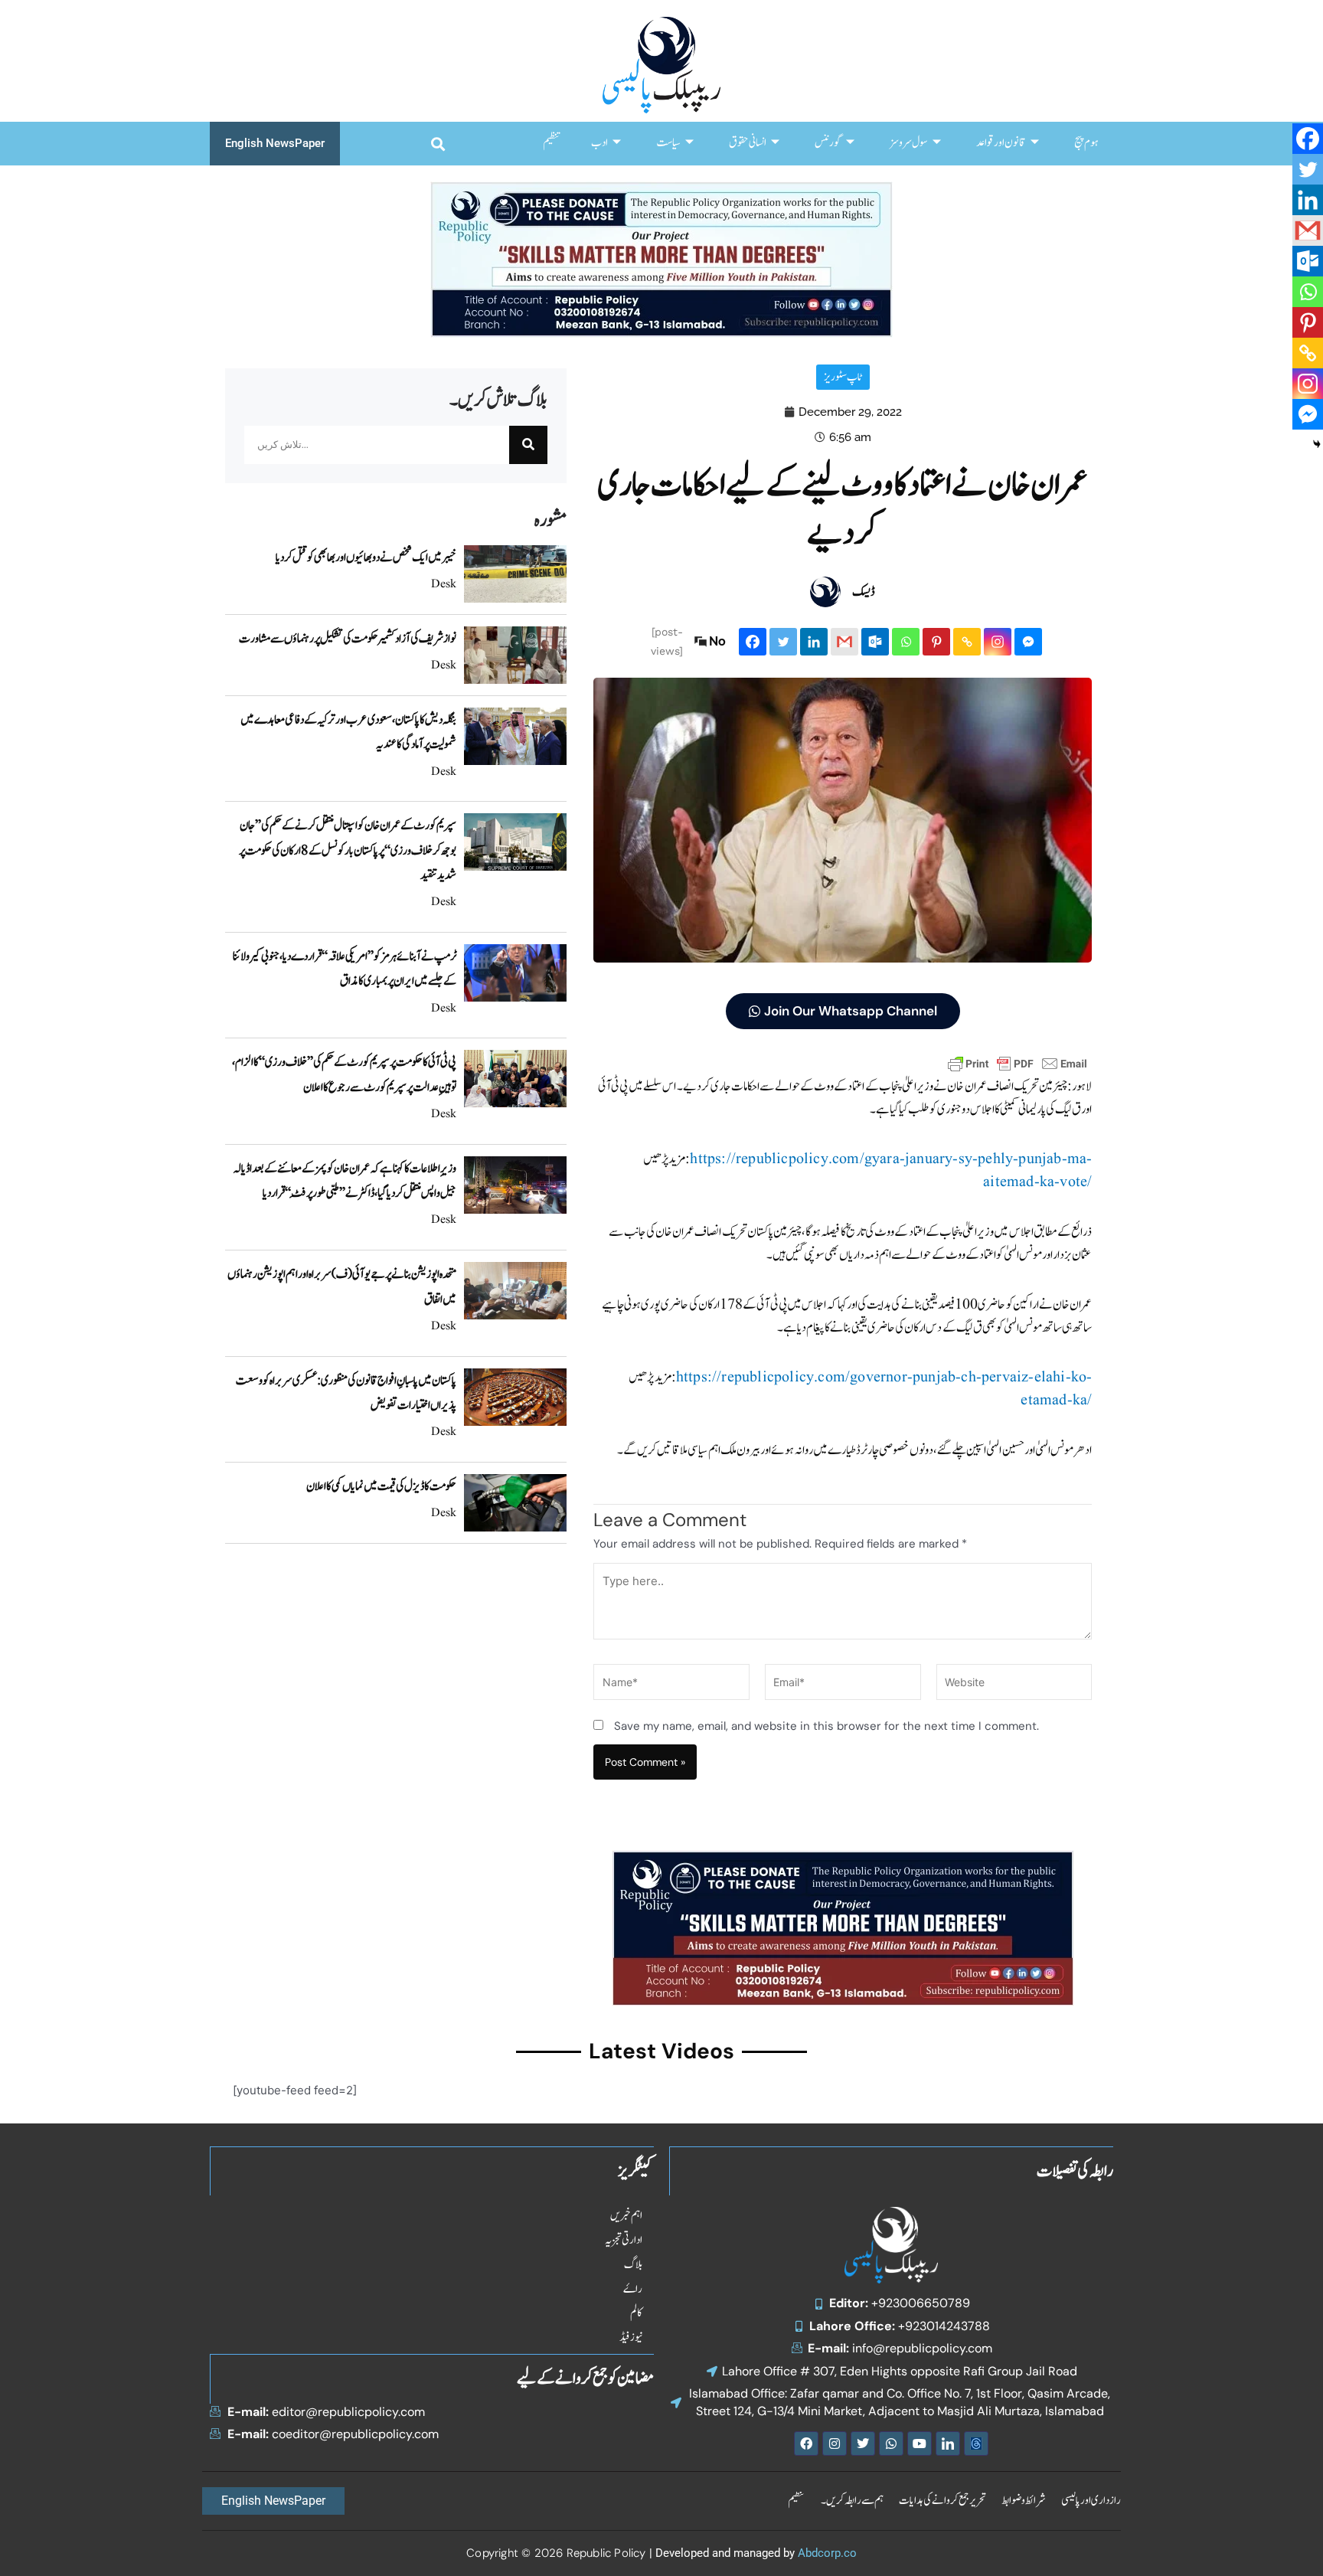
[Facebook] (753, 642)
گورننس (828, 143)
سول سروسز (909, 143)
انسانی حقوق (748, 143)
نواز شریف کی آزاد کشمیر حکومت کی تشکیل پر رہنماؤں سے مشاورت (348, 639)
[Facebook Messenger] (1028, 642)
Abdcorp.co (827, 2553)
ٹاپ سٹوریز (843, 377)
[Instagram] (998, 642)
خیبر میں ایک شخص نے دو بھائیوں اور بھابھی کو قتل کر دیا (366, 557)
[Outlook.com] (875, 642)
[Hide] (1317, 444)
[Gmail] (844, 642)
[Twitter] (783, 642)
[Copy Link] (967, 642)
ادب (599, 143)
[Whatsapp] (906, 642)
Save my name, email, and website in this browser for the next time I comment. (826, 1726)
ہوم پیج (1086, 143)
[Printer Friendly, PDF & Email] (1018, 1063)
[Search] (528, 445)
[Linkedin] (814, 642)
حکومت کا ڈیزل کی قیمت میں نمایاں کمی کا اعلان (381, 1486)
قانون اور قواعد (1001, 143)
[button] (438, 144)
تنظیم (552, 143)
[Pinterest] (936, 642)
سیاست (668, 143)
